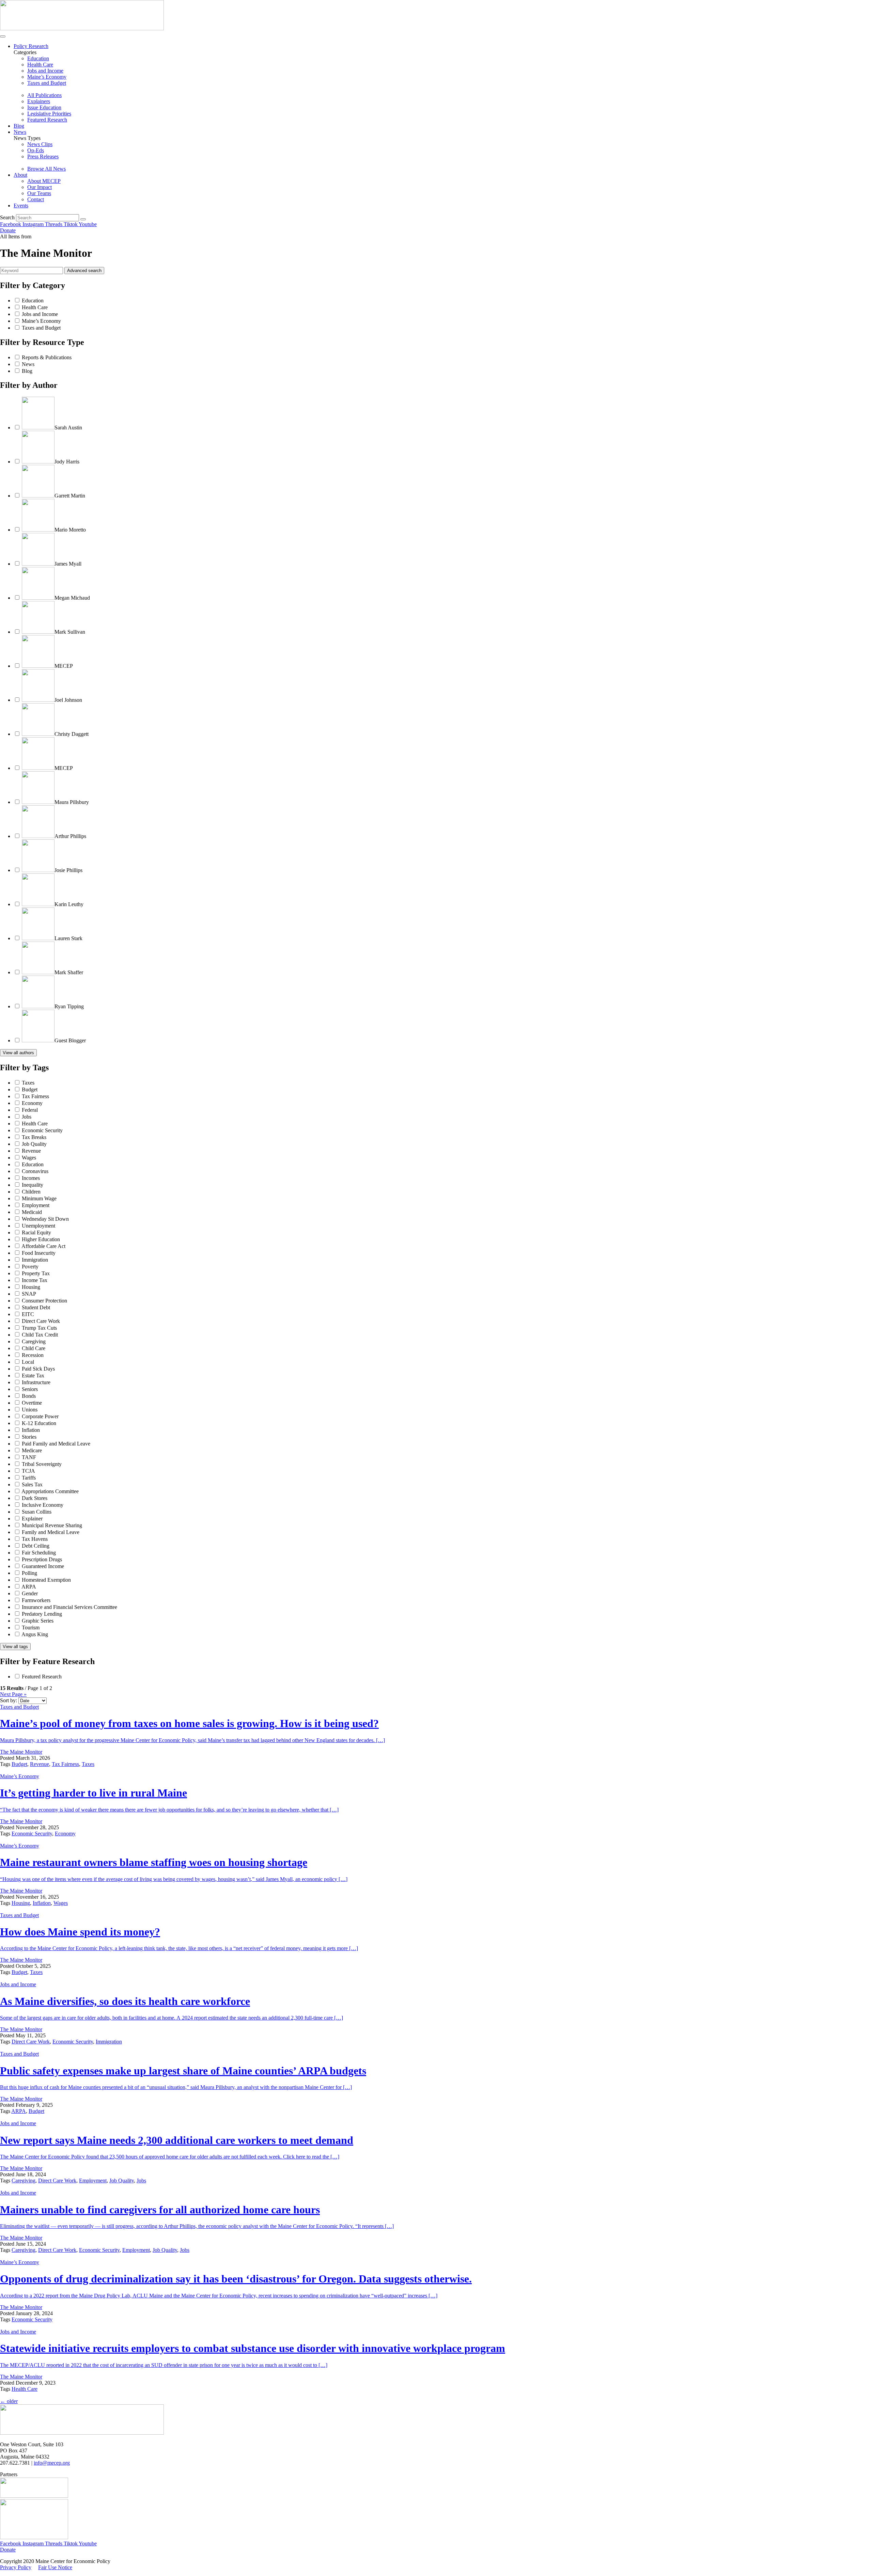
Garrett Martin (70, 496)
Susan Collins (37, 1512)
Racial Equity (36, 1232)
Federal (30, 1110)
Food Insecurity (39, 1253)
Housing (31, 1287)
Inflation (31, 1430)
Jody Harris (67, 462)
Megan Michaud (72, 598)
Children (31, 1192)
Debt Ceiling (36, 1546)
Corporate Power (40, 1416)
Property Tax (36, 1273)
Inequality (33, 1185)
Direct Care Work (41, 1321)
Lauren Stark (68, 938)
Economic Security (42, 1130)
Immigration (35, 1260)
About (20, 175)
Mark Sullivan (70, 632)
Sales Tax (32, 1484)
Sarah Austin (68, 428)
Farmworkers (36, 1600)
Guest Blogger (70, 1040)
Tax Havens (35, 1539)
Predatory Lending (42, 1614)
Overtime (32, 1403)
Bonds (29, 1396)
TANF (29, 1457)
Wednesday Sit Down (45, 1219)
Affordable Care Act (43, 1246)
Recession (33, 1355)
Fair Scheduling (39, 1553)
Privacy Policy (16, 2567)
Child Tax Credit (40, 1335)
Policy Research (31, 46)
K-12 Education (39, 1423)
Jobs (27, 1117)
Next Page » (13, 1694)
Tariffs (29, 1478)
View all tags (15, 1647)
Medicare (32, 1450)
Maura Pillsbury (72, 802)
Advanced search (84, 271)
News (20, 132)
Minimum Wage (39, 1198)
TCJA (28, 1471)
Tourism (31, 1627)
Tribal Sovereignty (42, 1464)
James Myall (68, 564)
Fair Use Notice (55, 2567)
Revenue (31, 1151)
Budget (30, 1089)
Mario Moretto (70, 530)
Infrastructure (36, 1382)
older (9, 2401)
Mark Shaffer (69, 972)
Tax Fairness (35, 1096)
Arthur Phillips (70, 836)
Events (21, 206)
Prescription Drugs (42, 1559)
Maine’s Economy (41, 321)
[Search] (83, 219)
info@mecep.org (52, 2463)
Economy (32, 1103)
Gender (30, 1593)
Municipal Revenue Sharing (52, 1525)
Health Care (35, 307)
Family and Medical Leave (51, 1532)
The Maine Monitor (21, 1752)
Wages (29, 1158)
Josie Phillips (68, 870)
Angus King (35, 1634)
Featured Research (42, 1677)
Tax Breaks (34, 1137)
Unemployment (38, 1226)
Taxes (28, 1083)
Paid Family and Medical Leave (56, 1444)
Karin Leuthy (69, 904)
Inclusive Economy (43, 1505)
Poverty (30, 1267)
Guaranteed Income (43, 1566)
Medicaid (32, 1212)
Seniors (30, 1389)
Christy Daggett (72, 734)
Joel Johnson (68, 700)
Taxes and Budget (41, 328)
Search (7, 217)
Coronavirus (35, 1171)
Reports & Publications (47, 357)
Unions (30, 1410)
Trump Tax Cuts (39, 1328)
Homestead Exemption (46, 1580)
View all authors (18, 1053)
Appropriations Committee (50, 1491)
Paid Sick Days (38, 1369)
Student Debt (36, 1307)
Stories (29, 1437)
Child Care (34, 1348)
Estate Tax (33, 1376)
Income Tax (35, 1280)
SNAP (29, 1294)
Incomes (31, 1178)
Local (28, 1362)
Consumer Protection (44, 1301)
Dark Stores (35, 1498)
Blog (19, 126)
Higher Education (41, 1239)
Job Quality (34, 1144)
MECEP (64, 666)
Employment (36, 1205)
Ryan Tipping (69, 1006)
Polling (29, 1573)
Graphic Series (38, 1621)
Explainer (32, 1519)
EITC (28, 1314)
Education (33, 301)
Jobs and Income (40, 314)
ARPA (29, 1587)
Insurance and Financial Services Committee (69, 1607)
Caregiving (34, 1341)
